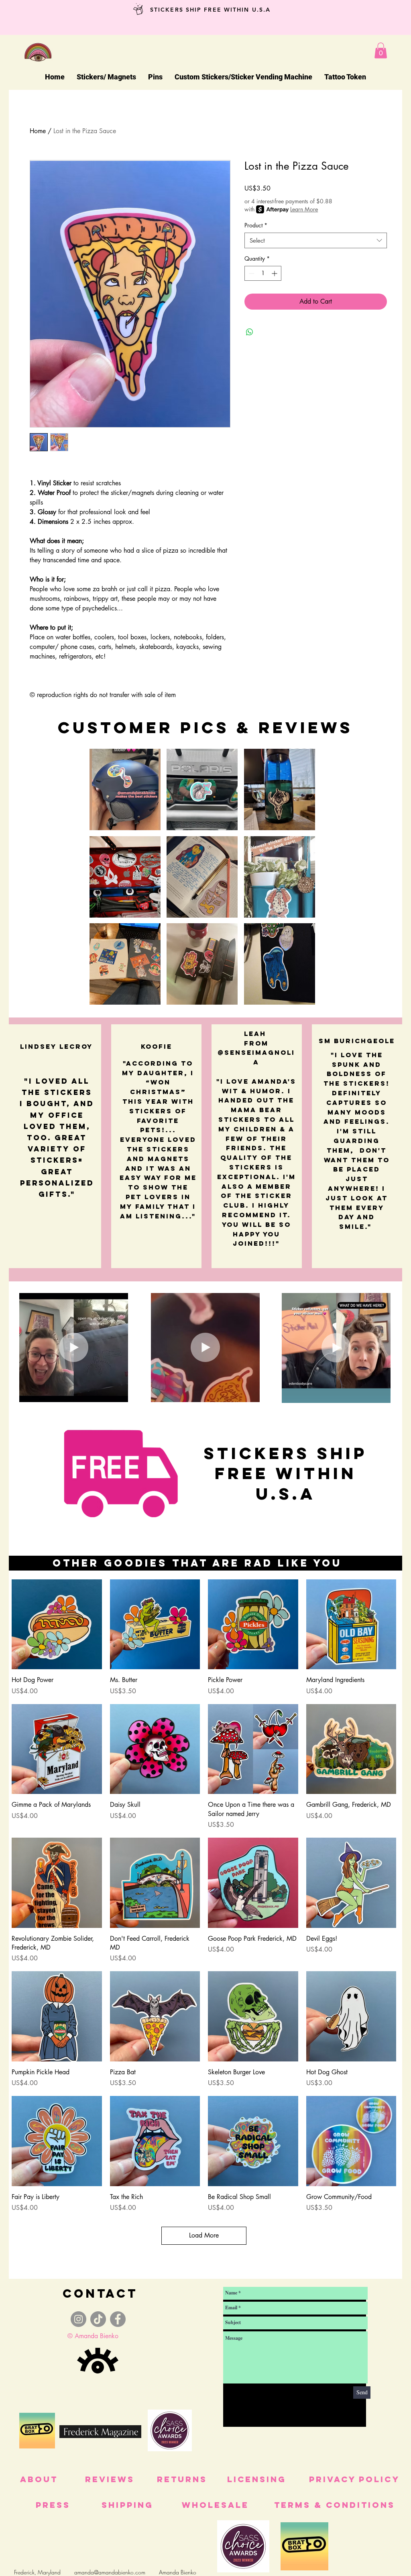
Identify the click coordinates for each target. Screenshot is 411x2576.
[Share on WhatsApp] (250, 332)
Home (38, 131)
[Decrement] (251, 273)
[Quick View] (57, 1624)
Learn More (304, 209)
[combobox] (316, 240)
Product (256, 225)
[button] (381, 50)
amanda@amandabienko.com (110, 2572)
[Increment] (275, 273)
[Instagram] (78, 2319)
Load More (204, 2235)
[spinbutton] (263, 273)
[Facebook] (118, 2319)
